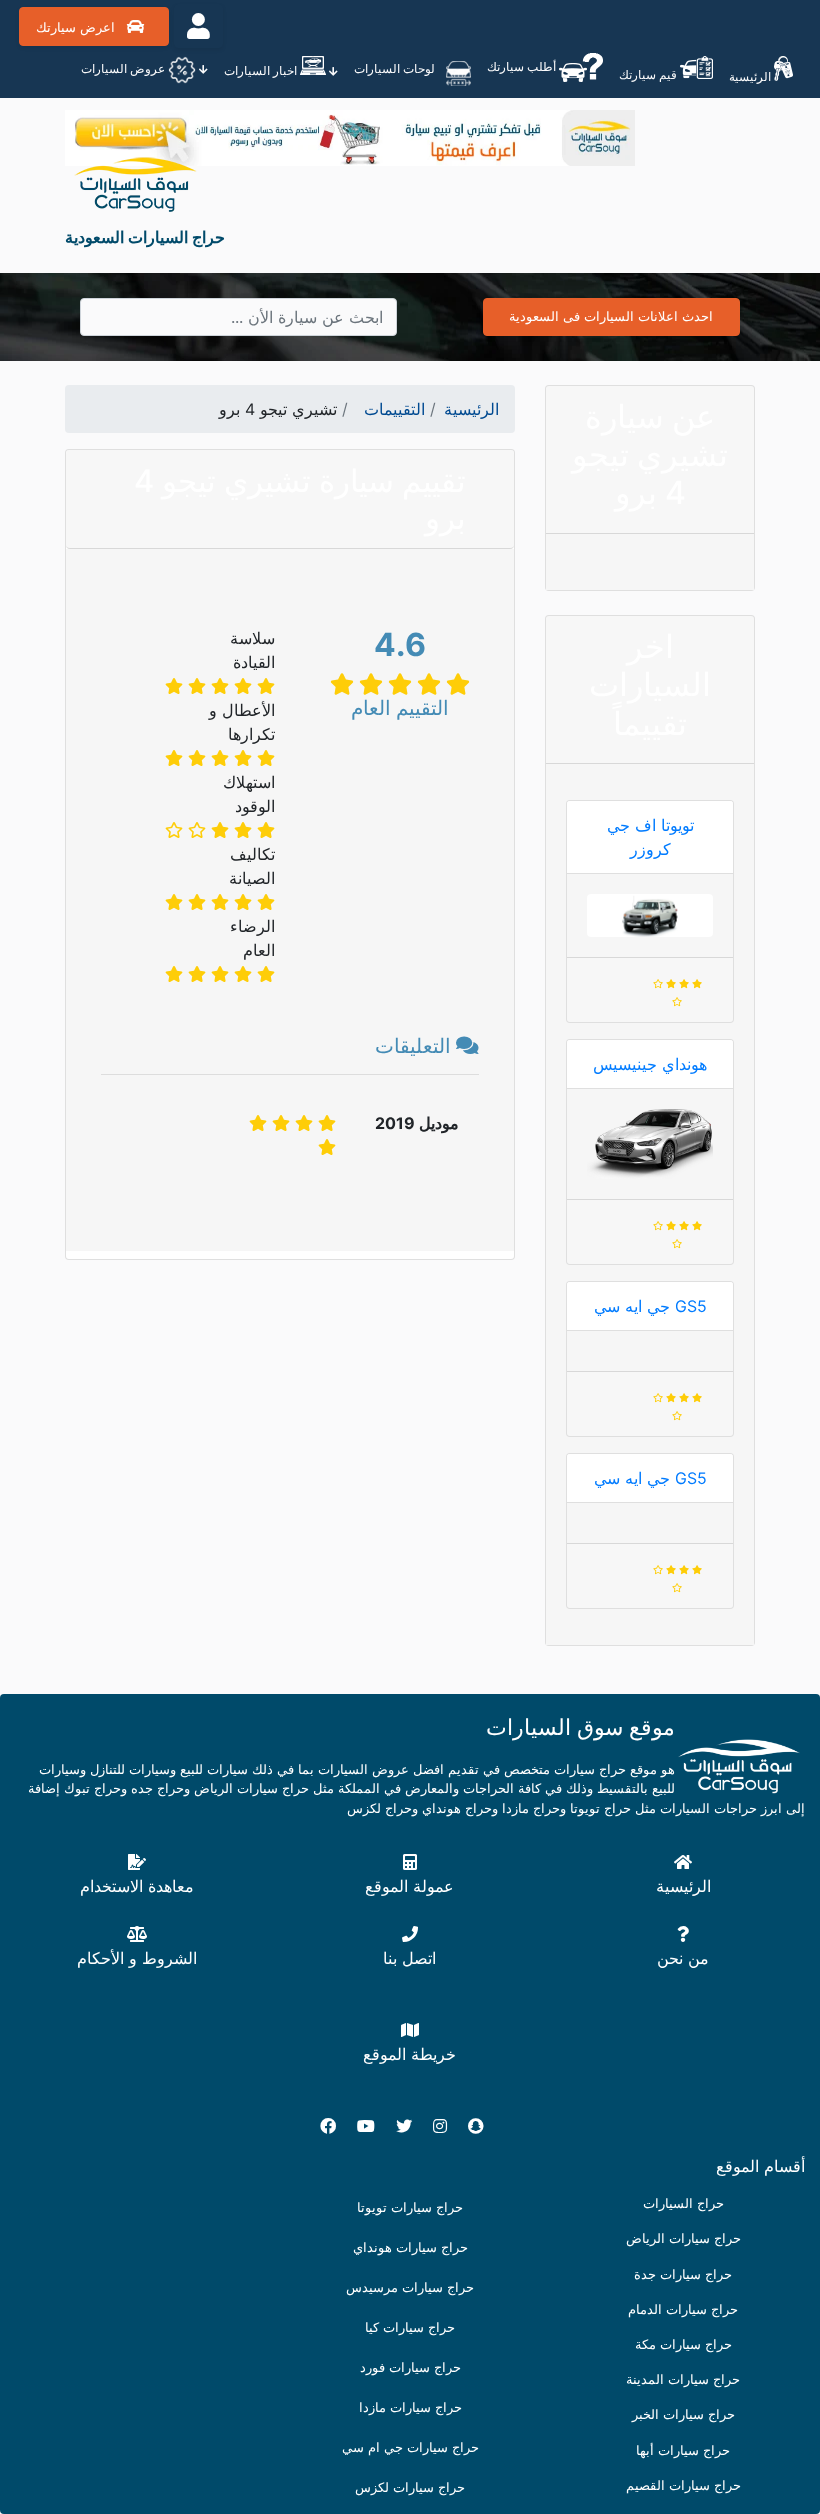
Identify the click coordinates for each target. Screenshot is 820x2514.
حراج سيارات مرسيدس (410, 2287)
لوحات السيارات (396, 68)
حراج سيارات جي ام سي (410, 2447)
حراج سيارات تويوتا (410, 2207)
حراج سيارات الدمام (683, 2309)
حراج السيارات (683, 2203)
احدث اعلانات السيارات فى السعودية (611, 316)
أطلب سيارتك (523, 66)
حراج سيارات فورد (410, 2367)
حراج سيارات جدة (683, 2274)
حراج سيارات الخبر (683, 2414)
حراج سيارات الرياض (683, 2238)
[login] (198, 26)
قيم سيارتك (649, 74)
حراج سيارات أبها (683, 2450)
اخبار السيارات (262, 70)
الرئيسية (751, 76)
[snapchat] (484, 2126)
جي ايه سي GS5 (650, 1306)
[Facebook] (336, 2126)
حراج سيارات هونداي (410, 2247)
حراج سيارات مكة (683, 2344)
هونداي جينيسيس (650, 1064)
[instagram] (448, 2126)
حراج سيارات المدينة (683, 2379)
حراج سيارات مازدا (410, 2407)
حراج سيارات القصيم (683, 2485)
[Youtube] (374, 2126)
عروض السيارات (124, 68)
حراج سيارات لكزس (410, 2487)
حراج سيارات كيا (410, 2327)
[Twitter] (412, 2126)
